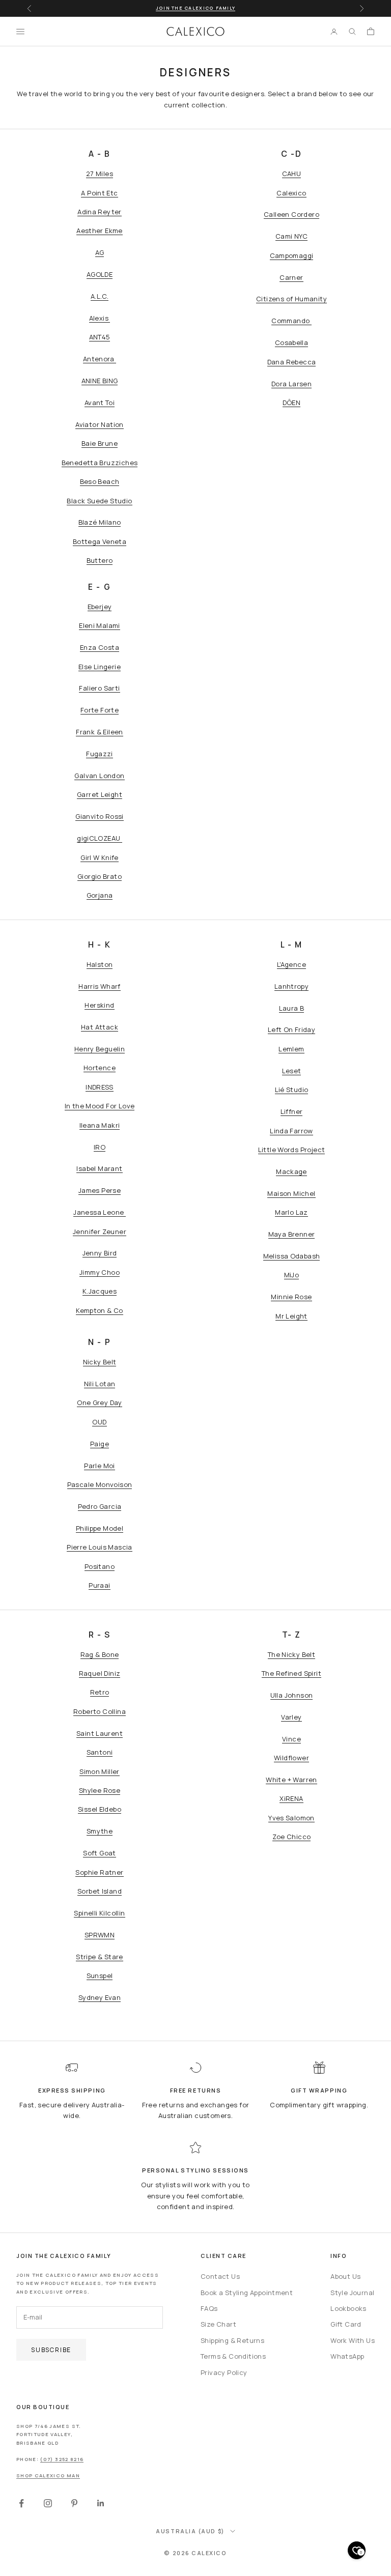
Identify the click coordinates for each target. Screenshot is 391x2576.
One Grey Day (100, 1403)
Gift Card (346, 2324)
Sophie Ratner (99, 1872)
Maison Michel (291, 1193)
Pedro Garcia (100, 1506)
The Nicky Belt (291, 1654)
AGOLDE (100, 274)
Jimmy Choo (100, 1272)
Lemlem (291, 1049)
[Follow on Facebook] (21, 2503)
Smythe (100, 1831)
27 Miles (100, 174)
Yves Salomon (291, 1818)
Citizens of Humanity (291, 299)
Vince (291, 1739)
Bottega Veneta (100, 541)
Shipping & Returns (232, 2340)
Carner (291, 277)
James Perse (100, 1190)
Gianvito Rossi (99, 816)
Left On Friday (291, 1029)
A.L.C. (100, 296)
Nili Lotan (100, 1384)
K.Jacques (100, 1291)
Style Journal (352, 2293)
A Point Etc (99, 193)
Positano (100, 1566)
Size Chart (218, 2324)
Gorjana (100, 895)
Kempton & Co (100, 1310)
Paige (100, 1444)
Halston (100, 964)
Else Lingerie (100, 667)
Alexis (100, 318)
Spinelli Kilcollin (99, 1913)
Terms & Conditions (233, 2356)
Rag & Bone (100, 1654)
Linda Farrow (291, 1131)
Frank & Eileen (99, 732)
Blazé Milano (100, 522)
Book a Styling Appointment (247, 2293)
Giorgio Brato (100, 876)
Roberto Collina (100, 1711)
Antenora (100, 359)
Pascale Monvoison (100, 1484)
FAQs (209, 2308)
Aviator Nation (99, 424)
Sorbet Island (100, 1891)
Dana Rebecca (292, 362)
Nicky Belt (100, 1362)
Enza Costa (100, 647)
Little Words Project (292, 1150)
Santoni (100, 1752)
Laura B (292, 1008)
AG (100, 252)
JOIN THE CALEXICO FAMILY (195, 8)
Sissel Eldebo (100, 1809)
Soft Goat (100, 1853)
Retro (100, 1692)
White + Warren (291, 1780)
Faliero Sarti (99, 688)
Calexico (291, 193)
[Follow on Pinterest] (74, 2503)
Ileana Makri (100, 1125)
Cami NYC (291, 236)
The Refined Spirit (291, 1673)
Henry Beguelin (100, 1049)
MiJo (292, 1275)
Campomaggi (292, 255)
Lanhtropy (292, 986)
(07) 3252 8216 (62, 2459)
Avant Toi (100, 403)
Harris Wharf (100, 986)
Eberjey (100, 607)
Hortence (100, 1068)
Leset (292, 1071)
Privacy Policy (224, 2372)
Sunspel (100, 1976)
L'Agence (291, 964)
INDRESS (100, 1087)
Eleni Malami (100, 625)
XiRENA (291, 1798)
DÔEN (292, 403)
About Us (345, 2276)
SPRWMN (100, 1935)
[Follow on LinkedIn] (101, 2503)
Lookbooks (348, 2308)
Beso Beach (100, 481)
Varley (291, 1717)
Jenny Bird (100, 1253)
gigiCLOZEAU (100, 838)
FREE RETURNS (195, 2090)
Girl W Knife (100, 857)
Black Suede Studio (99, 501)
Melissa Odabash (292, 1256)
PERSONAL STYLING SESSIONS (195, 2170)
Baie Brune (100, 443)
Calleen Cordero (291, 214)
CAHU (292, 174)
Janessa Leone (99, 1212)
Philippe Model (100, 1528)
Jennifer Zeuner (100, 1232)
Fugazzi (100, 754)
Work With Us (353, 2340)
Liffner (292, 1111)
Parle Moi (100, 1466)
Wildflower (291, 1758)
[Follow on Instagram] (48, 2503)
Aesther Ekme (100, 231)
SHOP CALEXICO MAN (48, 2475)
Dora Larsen (291, 384)
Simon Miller (100, 1771)
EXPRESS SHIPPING (72, 2090)
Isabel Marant (99, 1168)
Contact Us (220, 2276)
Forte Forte (100, 710)
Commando (291, 321)
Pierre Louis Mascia (99, 1547)
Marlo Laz (291, 1212)
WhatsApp (347, 2356)
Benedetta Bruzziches (100, 463)
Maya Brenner (292, 1234)
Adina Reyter (100, 212)
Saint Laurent (100, 1733)
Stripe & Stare (99, 1957)
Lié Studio (292, 1090)
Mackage (291, 1171)
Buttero (100, 560)
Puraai (99, 1585)
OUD (99, 1422)
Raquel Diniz (100, 1673)
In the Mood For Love (100, 1106)
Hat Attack (100, 1027)
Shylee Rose (100, 1790)
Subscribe (51, 2350)
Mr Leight (291, 1316)
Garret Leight (100, 794)
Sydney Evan (100, 1997)
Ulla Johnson (292, 1695)
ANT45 (100, 337)
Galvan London (99, 776)
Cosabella (292, 342)
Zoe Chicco (292, 1837)
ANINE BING (100, 381)
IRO (100, 1147)
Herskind (99, 1005)
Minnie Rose (291, 1297)
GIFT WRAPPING (319, 2090)
